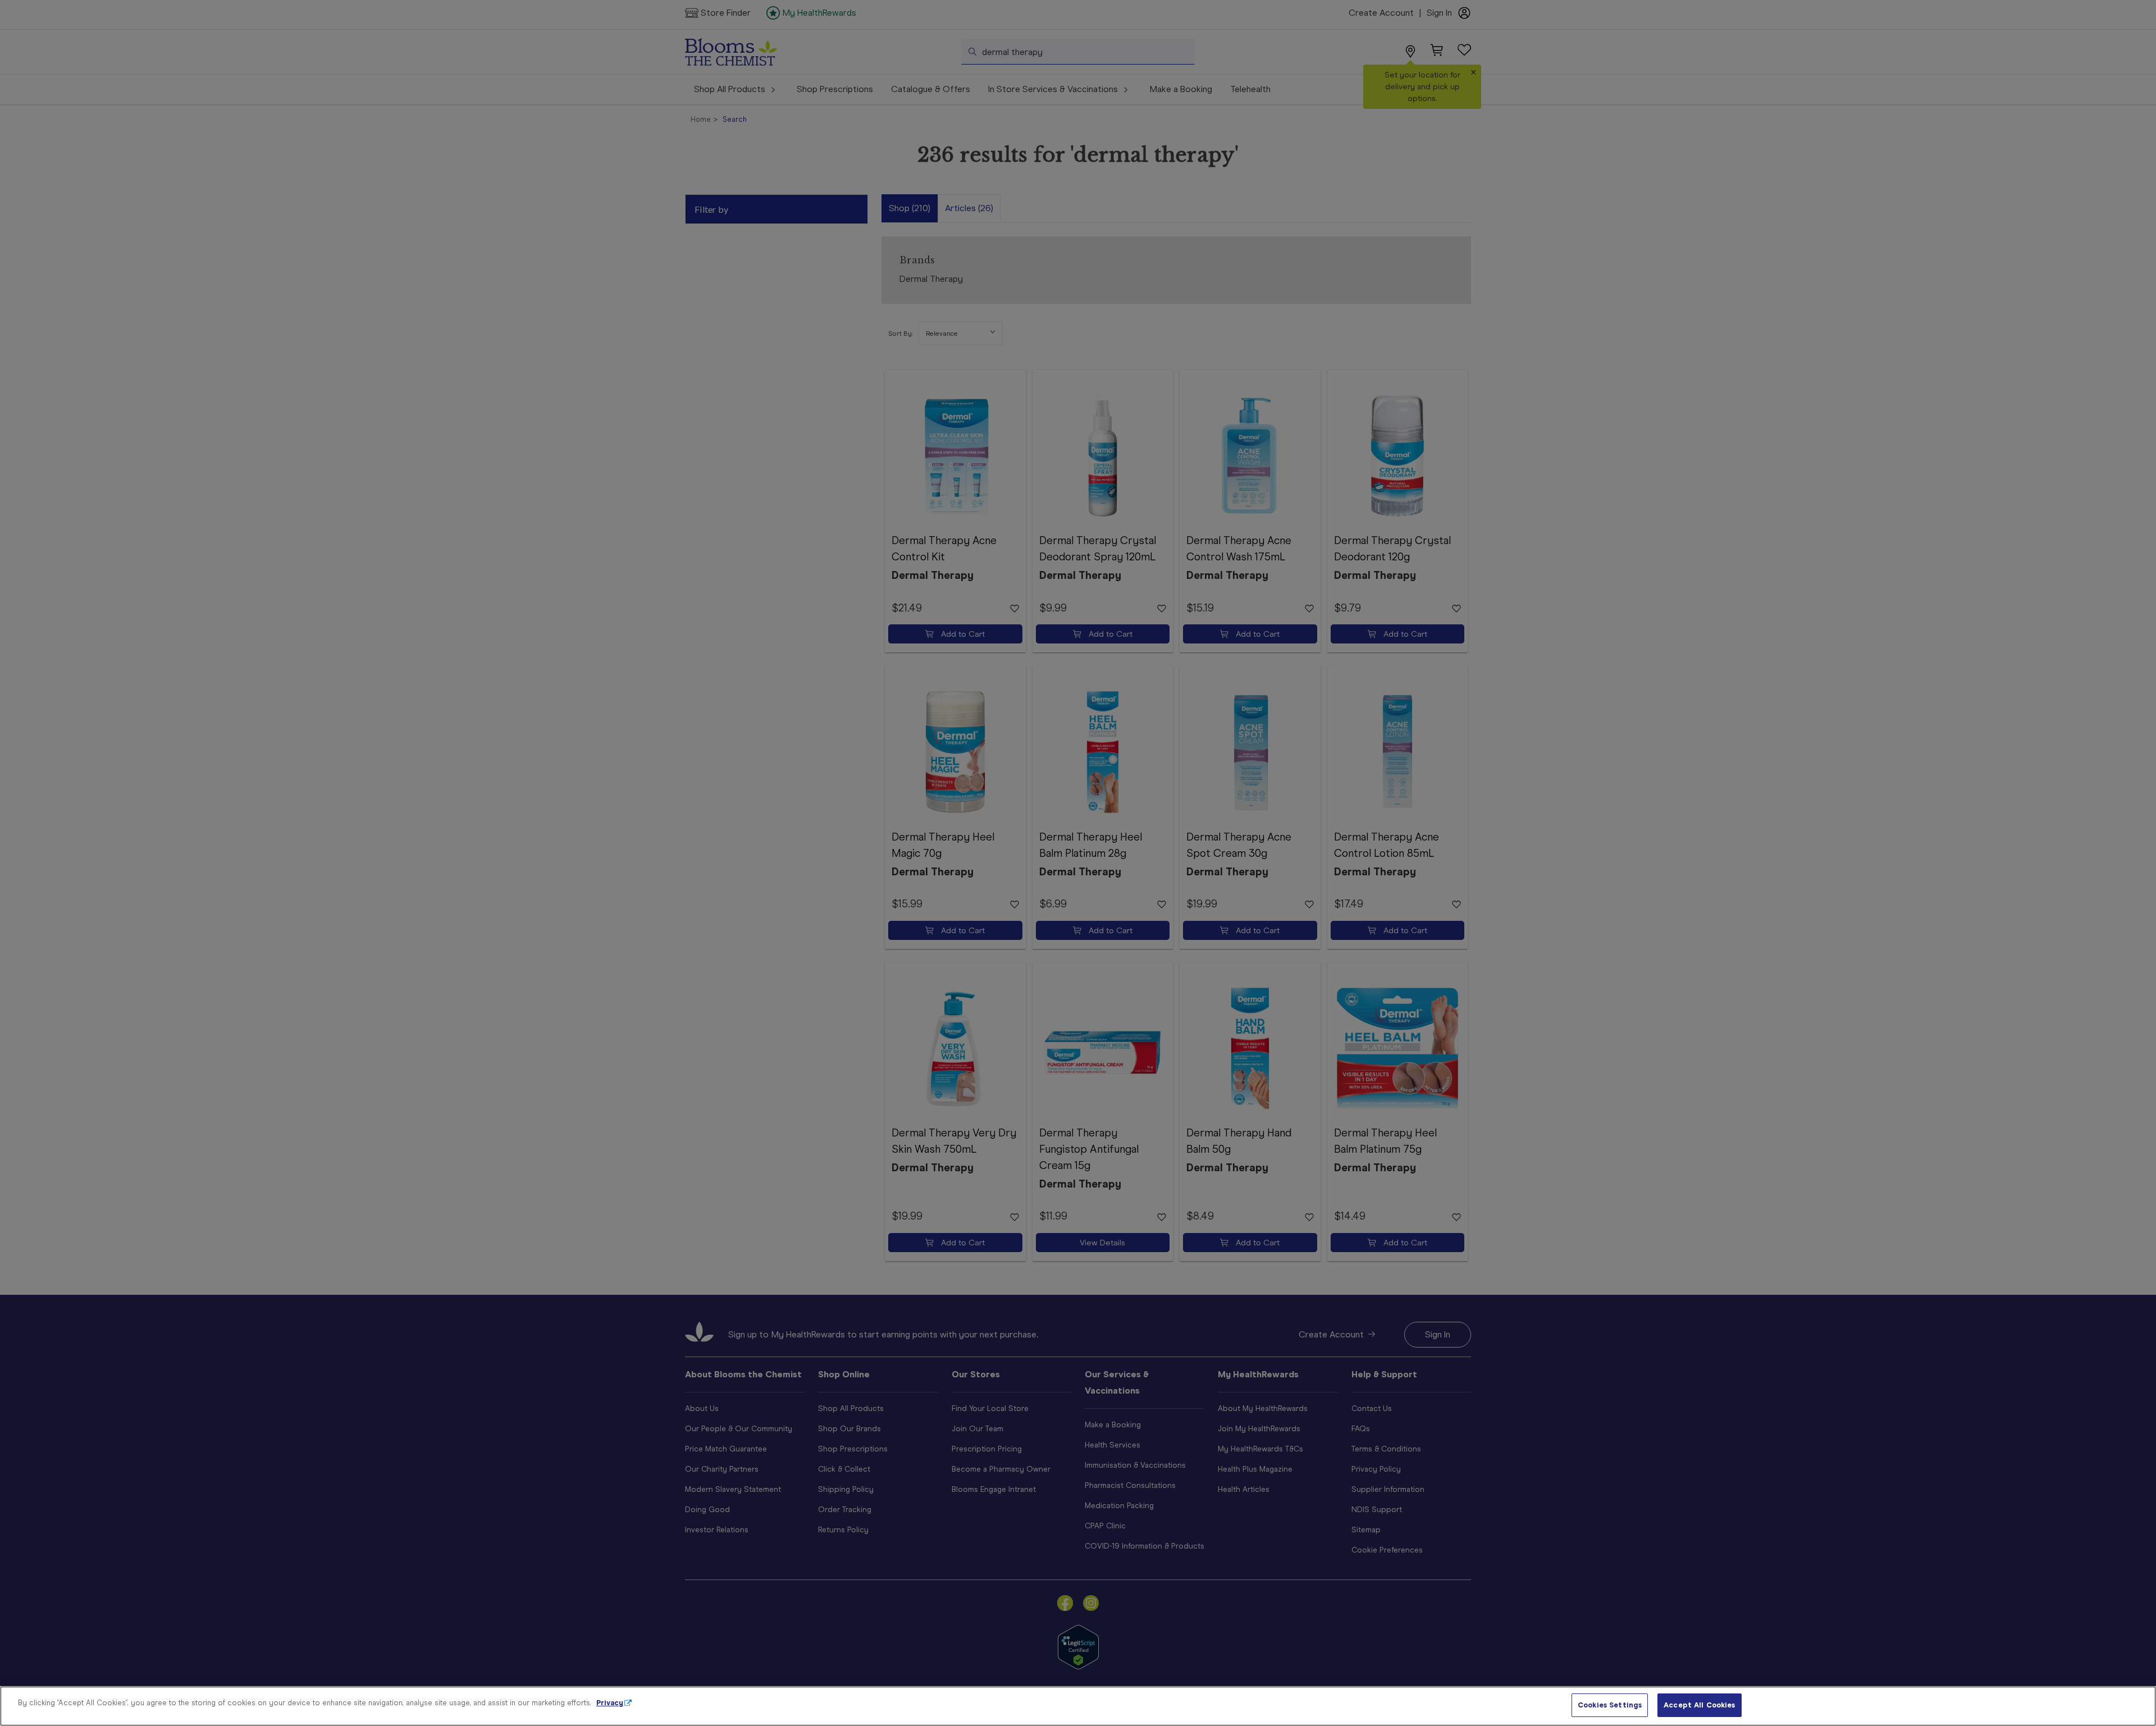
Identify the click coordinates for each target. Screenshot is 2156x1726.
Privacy (610, 1703)
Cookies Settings (1610, 1705)
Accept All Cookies (1699, 1705)
